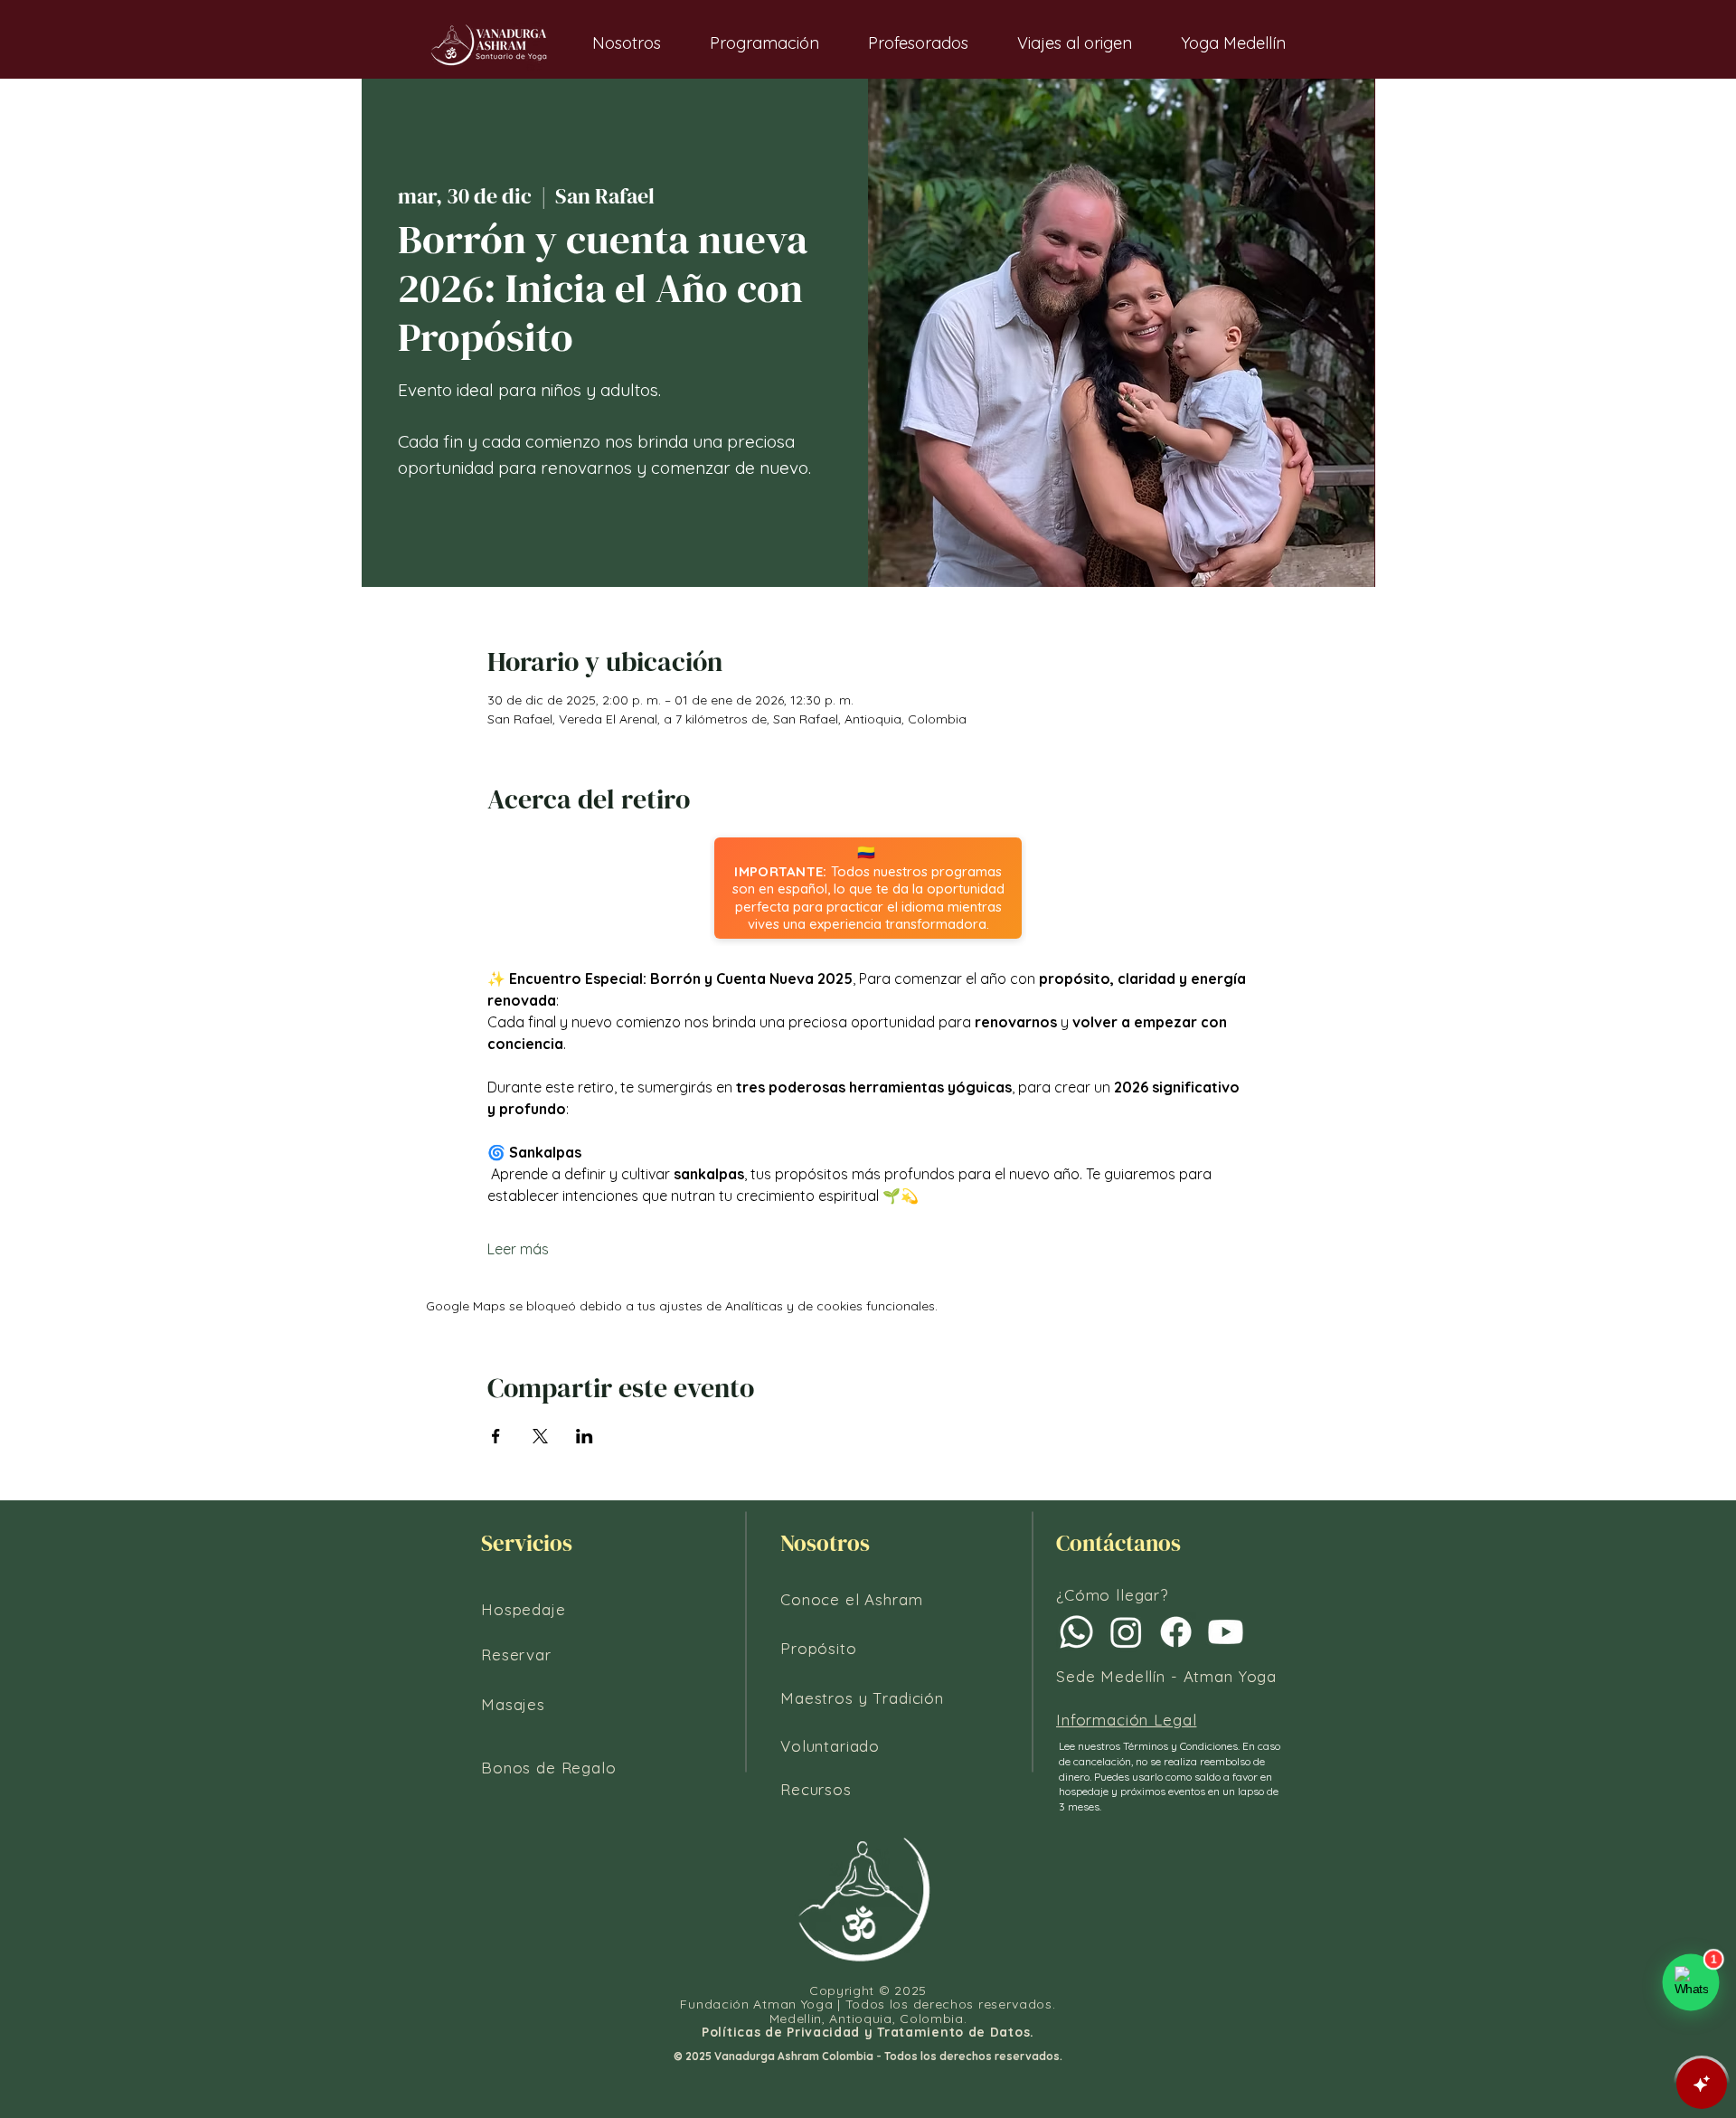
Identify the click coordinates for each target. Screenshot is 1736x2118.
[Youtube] (1226, 1632)
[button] (627, 43)
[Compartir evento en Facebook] (496, 1436)
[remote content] (868, 888)
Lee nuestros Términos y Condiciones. (1151, 1746)
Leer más (518, 1249)
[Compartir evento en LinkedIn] (585, 1436)
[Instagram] (1126, 1632)
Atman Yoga (1231, 1676)
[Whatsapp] (1076, 1632)
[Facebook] (1176, 1632)
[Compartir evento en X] (540, 1436)
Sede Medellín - (1120, 1676)
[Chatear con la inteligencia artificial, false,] (1702, 2084)
